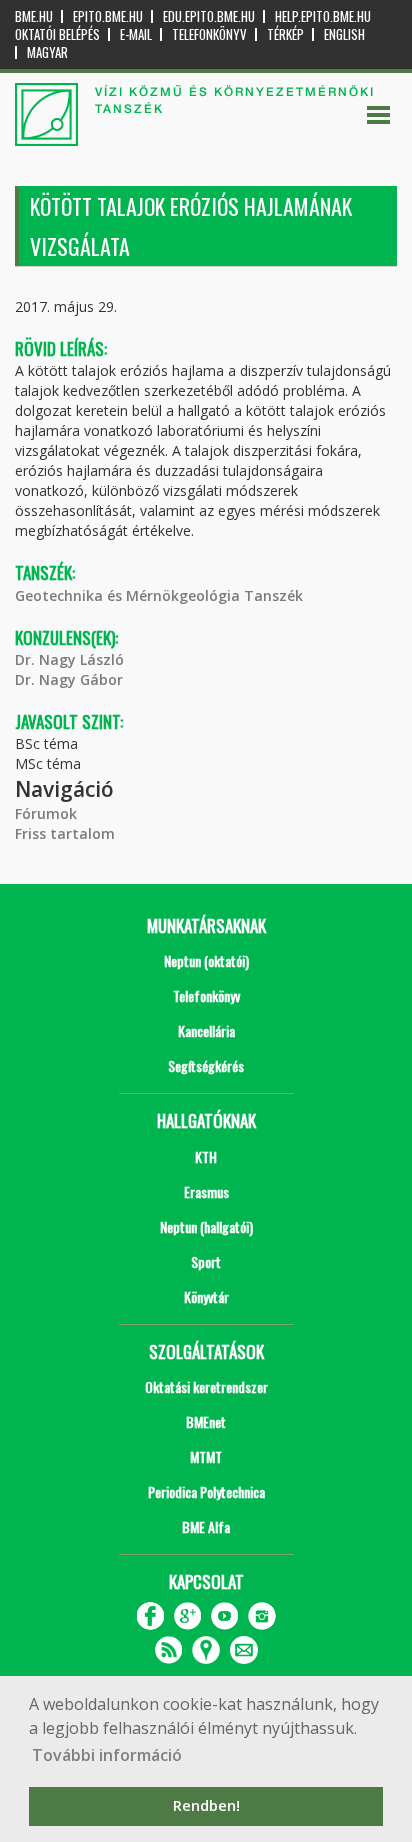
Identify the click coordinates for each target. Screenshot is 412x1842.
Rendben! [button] (206, 1805)
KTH (206, 1156)
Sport (206, 1261)
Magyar (47, 52)
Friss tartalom (65, 833)
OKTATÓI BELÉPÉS (57, 34)
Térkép (285, 34)
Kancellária (206, 1030)
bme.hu (34, 16)
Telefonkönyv (209, 34)
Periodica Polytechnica (206, 1491)
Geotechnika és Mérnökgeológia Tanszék (159, 595)
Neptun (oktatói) (206, 960)
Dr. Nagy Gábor (69, 679)
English (344, 34)
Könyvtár (206, 1296)
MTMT (206, 1456)
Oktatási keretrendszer (206, 1386)
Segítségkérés (206, 1065)
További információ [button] (107, 1755)
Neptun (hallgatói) (206, 1226)
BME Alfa (206, 1526)
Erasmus (206, 1191)
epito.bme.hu (108, 16)
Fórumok (46, 813)
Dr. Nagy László (69, 659)
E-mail (136, 34)
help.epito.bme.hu (323, 16)
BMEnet (206, 1421)
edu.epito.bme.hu (209, 16)
